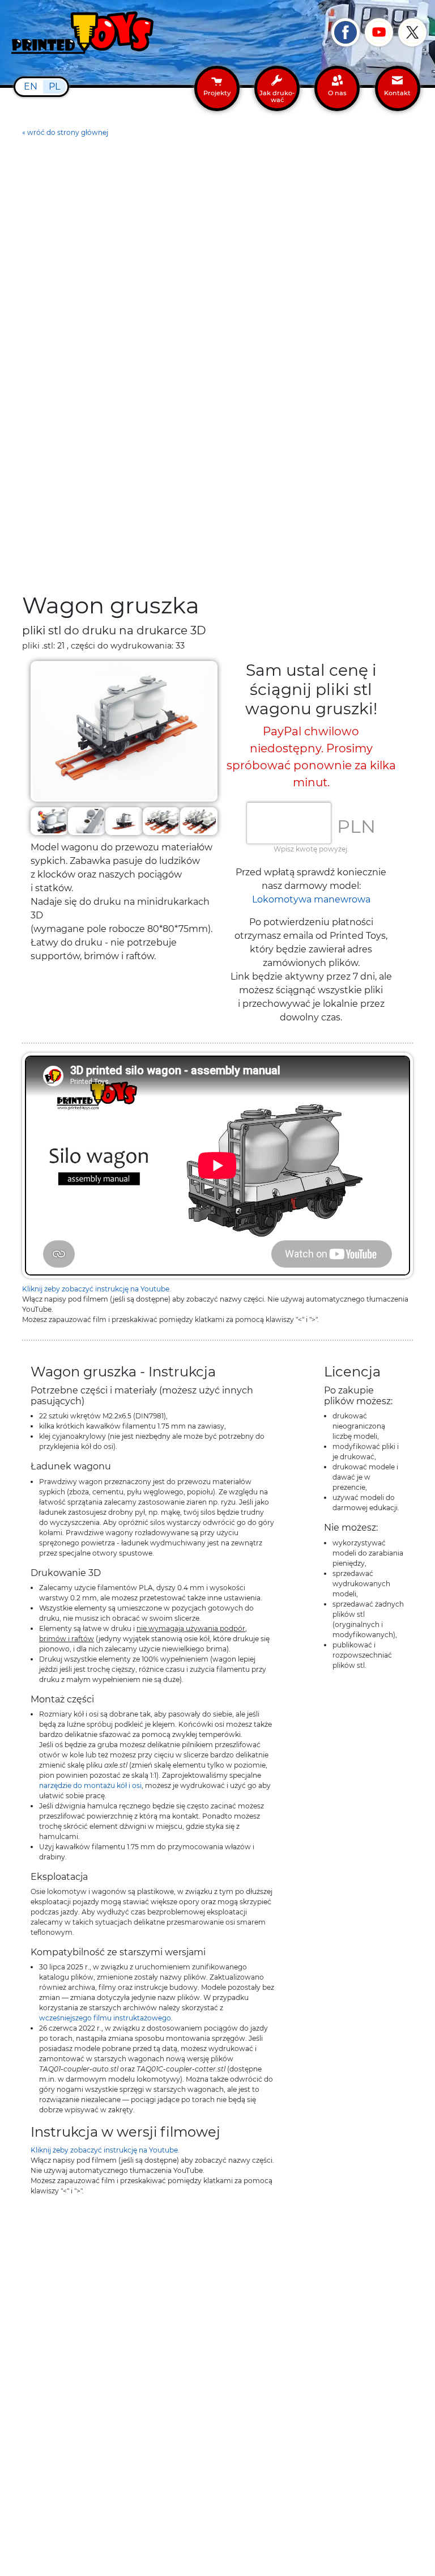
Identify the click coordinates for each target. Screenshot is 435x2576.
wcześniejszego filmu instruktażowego (105, 2018)
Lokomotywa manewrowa (311, 899)
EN (31, 86)
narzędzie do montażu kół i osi (90, 1785)
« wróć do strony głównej (65, 132)
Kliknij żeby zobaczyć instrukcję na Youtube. (97, 1289)
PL (54, 86)
